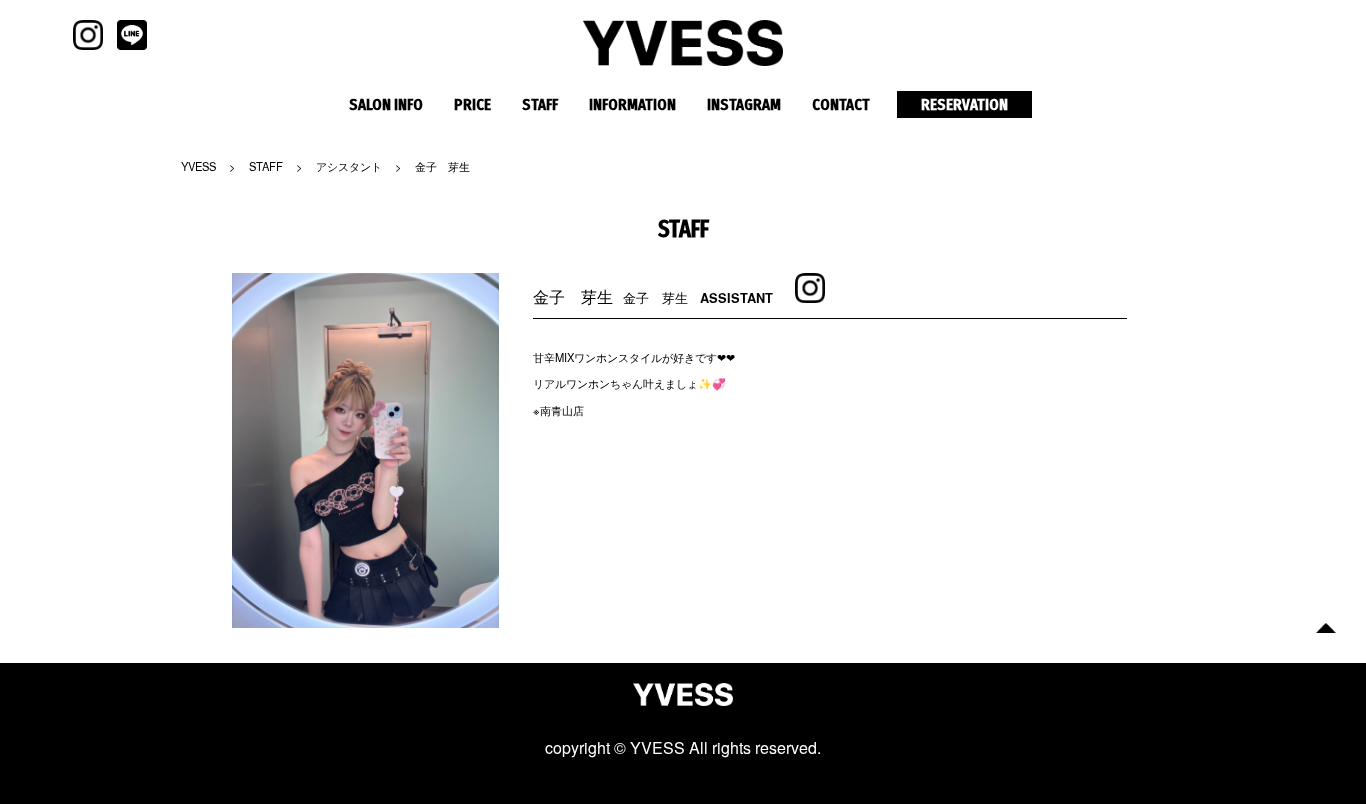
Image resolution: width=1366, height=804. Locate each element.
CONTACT (841, 104)
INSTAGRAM (744, 104)
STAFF (540, 104)
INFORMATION (632, 104)
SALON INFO (386, 104)
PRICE (472, 104)
